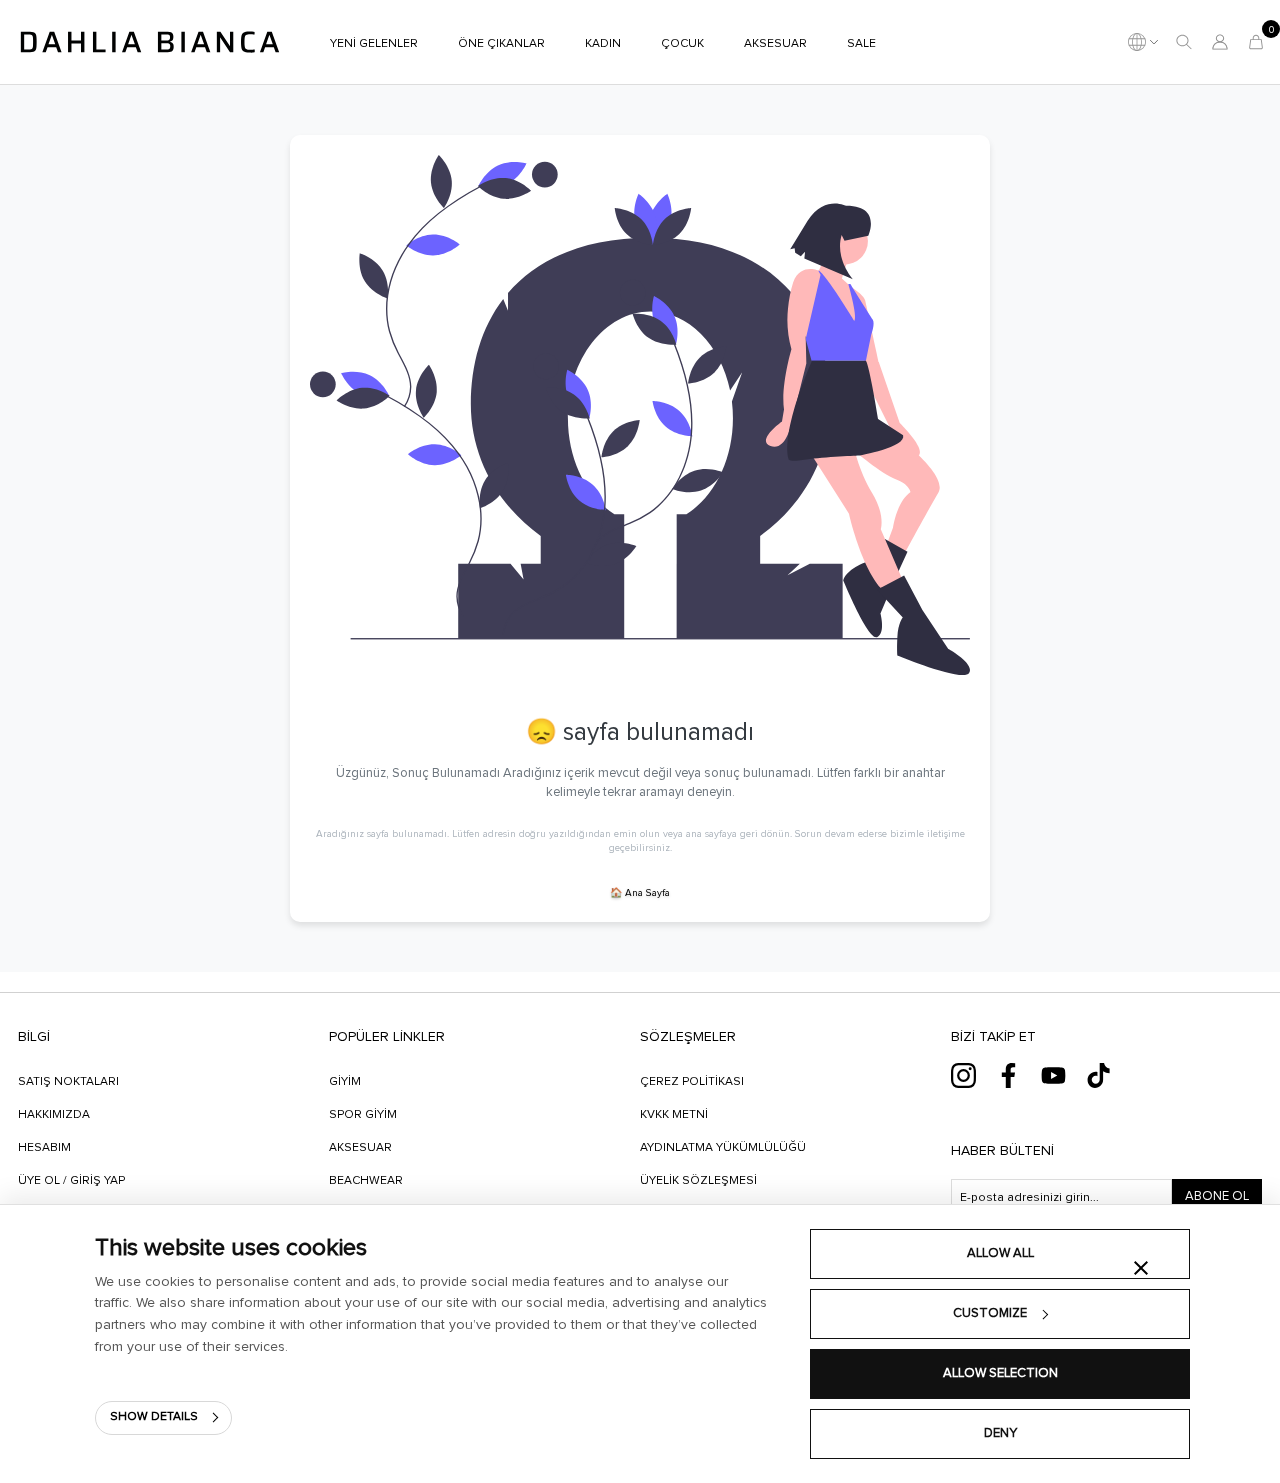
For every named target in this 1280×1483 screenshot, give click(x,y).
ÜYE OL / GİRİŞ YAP (71, 1181)
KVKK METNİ (674, 1115)
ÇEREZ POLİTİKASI (692, 1082)
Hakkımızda (54, 1115)
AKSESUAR (360, 1148)
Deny (1000, 1433)
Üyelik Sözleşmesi (698, 1181)
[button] (1184, 42)
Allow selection (1000, 1373)
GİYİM (345, 1082)
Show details (154, 1417)
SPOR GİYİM (363, 1115)
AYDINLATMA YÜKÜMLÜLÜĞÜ (723, 1148)
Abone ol (1217, 1196)
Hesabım (44, 1148)
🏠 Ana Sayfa (640, 893)
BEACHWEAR (366, 1181)
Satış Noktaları (68, 1082)
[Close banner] (1141, 1268)
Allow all (1000, 1253)
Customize (990, 1313)
